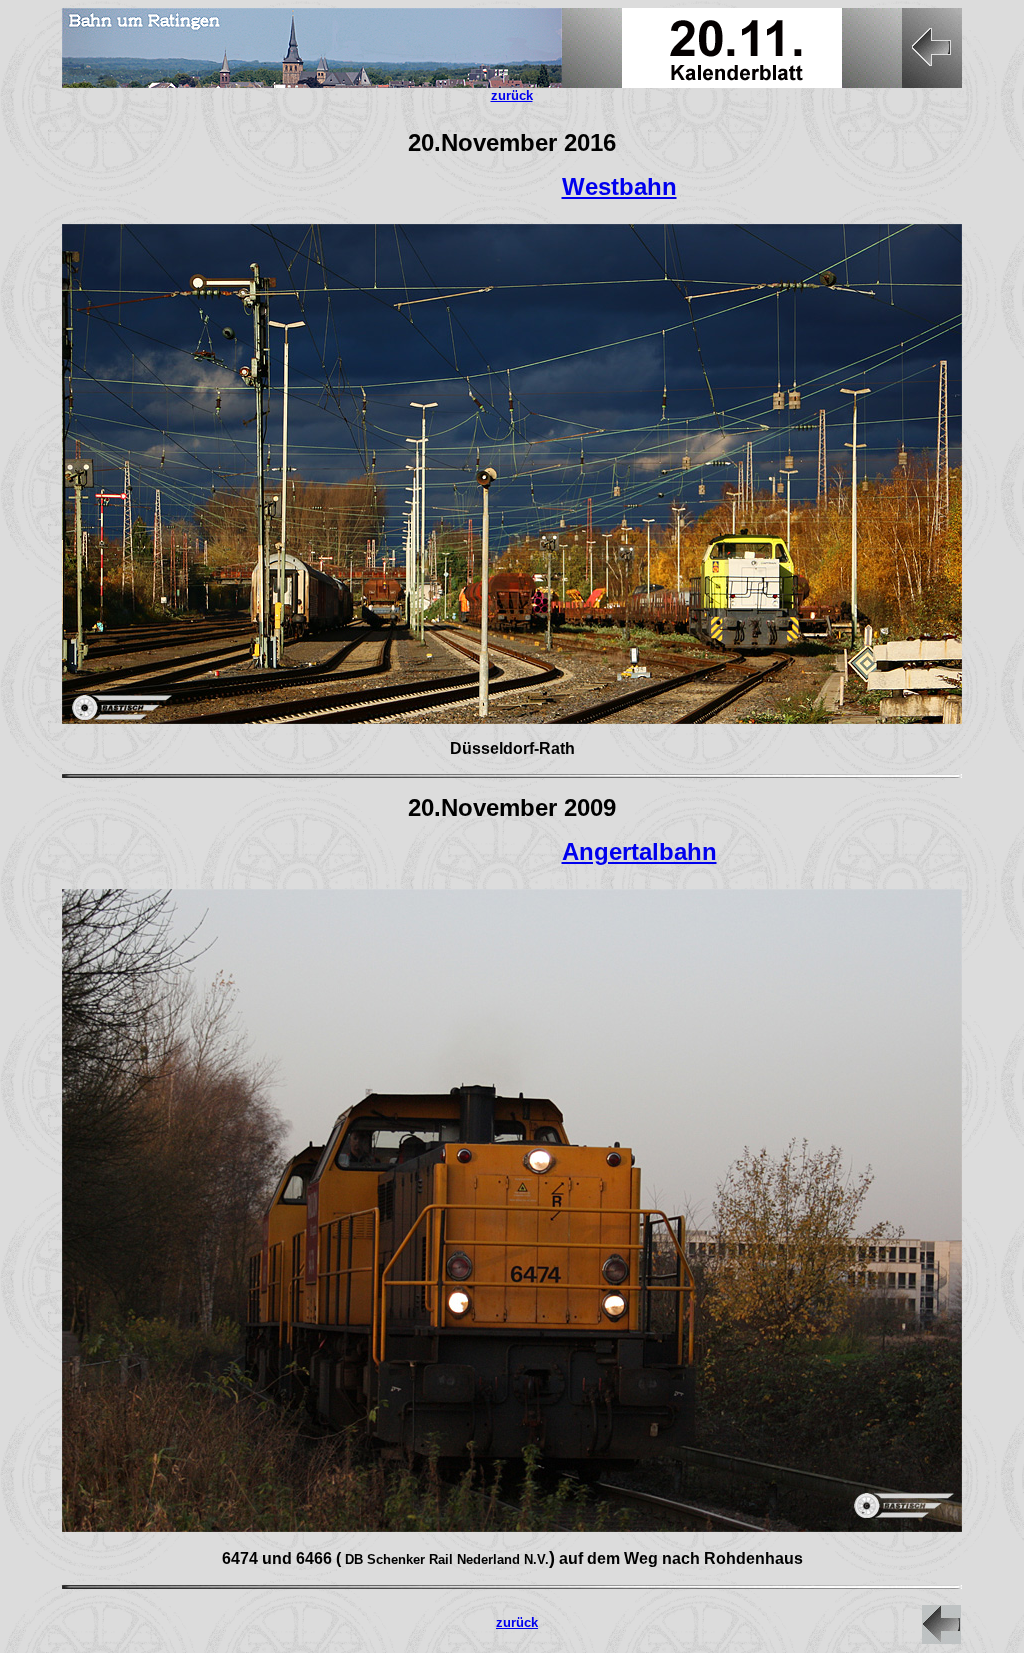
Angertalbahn (639, 851)
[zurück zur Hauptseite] (941, 1638)
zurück (517, 1622)
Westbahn (619, 186)
